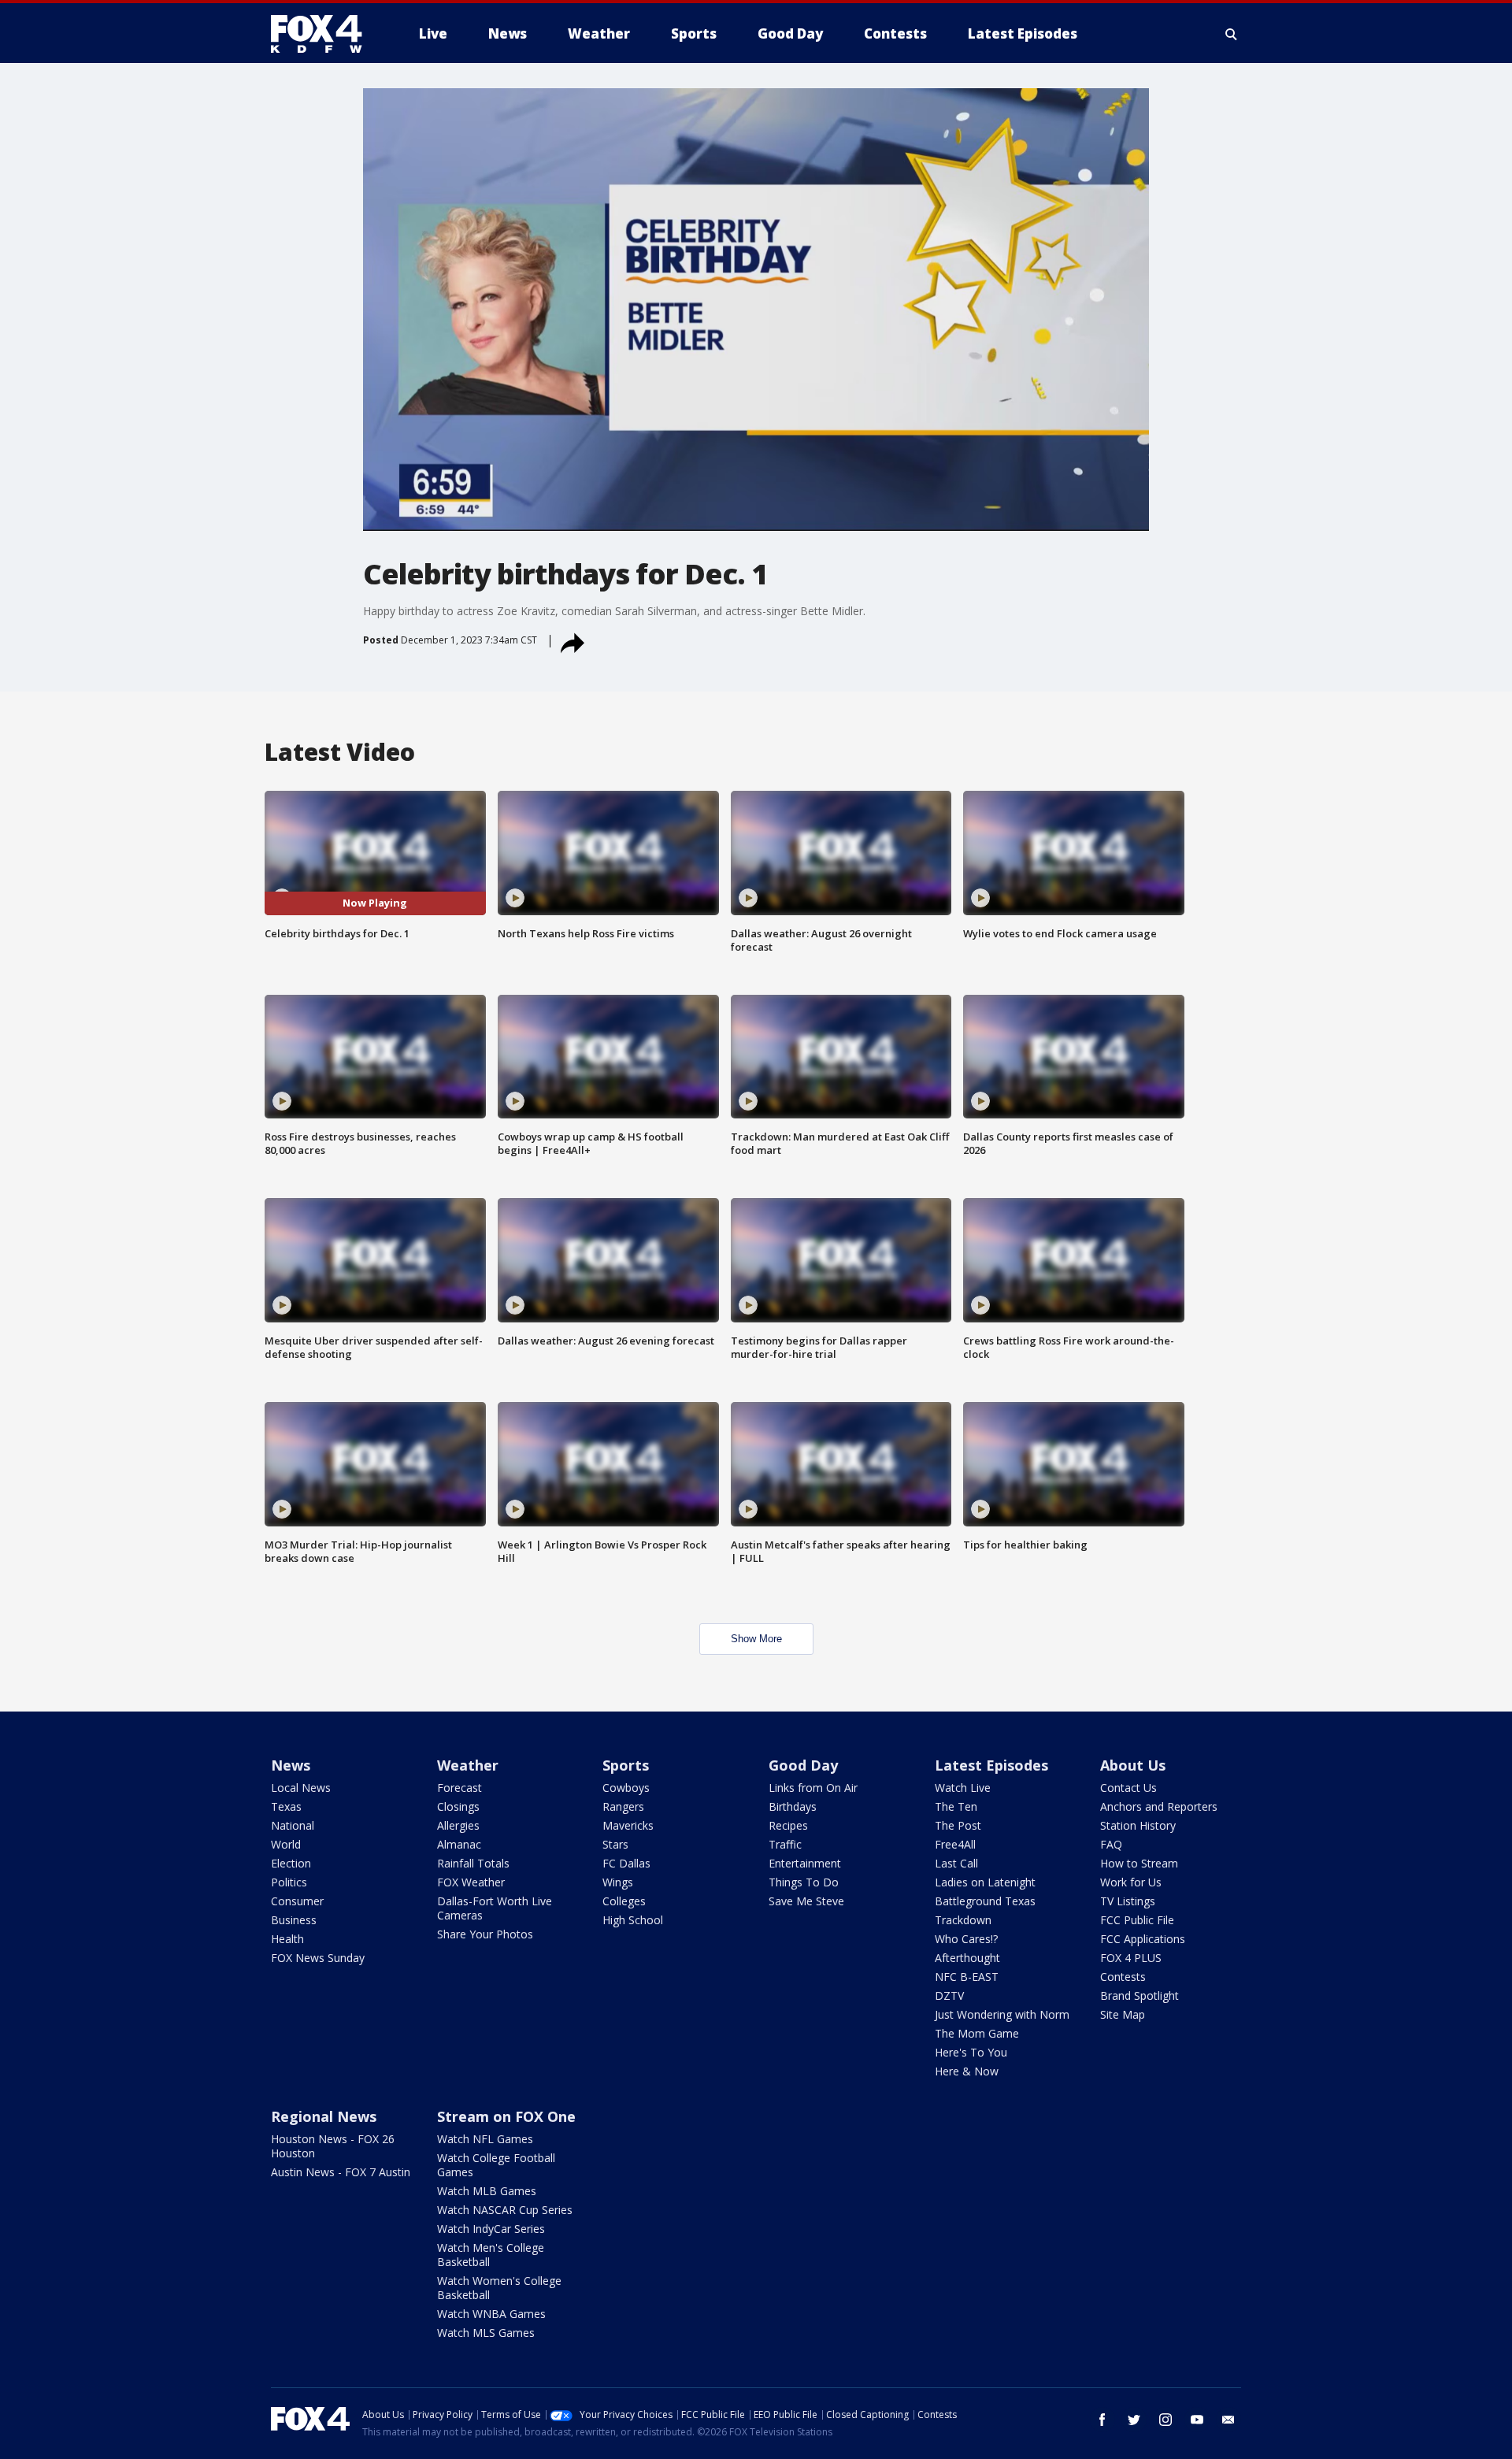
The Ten (956, 1806)
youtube (1197, 2420)
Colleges (624, 1901)
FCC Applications (1143, 1939)
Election (291, 1863)
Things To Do (804, 1882)
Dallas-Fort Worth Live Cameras (495, 1908)
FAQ (1111, 1844)
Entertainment (805, 1863)
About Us (1133, 1765)
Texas (286, 1806)
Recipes (788, 1825)
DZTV (949, 1995)
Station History (1138, 1825)
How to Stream (1139, 1863)
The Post (958, 1825)
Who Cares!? (966, 1939)
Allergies (458, 1825)
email (1228, 2420)
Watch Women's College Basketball (499, 2288)
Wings (618, 1882)
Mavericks (628, 1825)
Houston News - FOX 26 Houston (333, 2146)
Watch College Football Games (496, 2165)
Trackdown (963, 1920)
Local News (301, 1788)
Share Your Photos (485, 1934)
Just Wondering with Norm (1002, 2014)
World (286, 1844)
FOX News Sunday (318, 1958)
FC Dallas (626, 1863)
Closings (458, 1806)
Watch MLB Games (487, 2191)
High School (633, 1920)
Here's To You (971, 2052)
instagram (1165, 2420)
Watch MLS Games (486, 2333)
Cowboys (626, 1788)
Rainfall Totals (473, 1863)
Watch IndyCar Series (491, 2229)
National (293, 1825)
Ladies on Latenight (985, 1882)
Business (294, 1920)
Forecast (460, 1788)
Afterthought (967, 1958)
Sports (626, 1765)
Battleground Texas (985, 1901)
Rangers (623, 1806)
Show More (756, 1639)
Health (287, 1939)
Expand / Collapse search (1232, 34)
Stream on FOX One (506, 2116)
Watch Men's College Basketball (491, 2255)
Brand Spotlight (1140, 1995)
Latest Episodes (991, 1765)
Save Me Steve (806, 1901)
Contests (1123, 1977)
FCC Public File (1137, 1920)
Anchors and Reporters (1159, 1806)
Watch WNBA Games (491, 2314)
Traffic (785, 1844)
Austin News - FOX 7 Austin (341, 2172)
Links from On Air (813, 1788)
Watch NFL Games (485, 2139)
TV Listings (1128, 1901)
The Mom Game (977, 2033)
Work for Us (1131, 1882)
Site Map (1123, 2014)
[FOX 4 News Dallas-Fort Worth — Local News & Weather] (323, 34)
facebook (1102, 2420)
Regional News (324, 2116)
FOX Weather (471, 1882)
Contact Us (1128, 1788)
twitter (1134, 2420)
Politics (289, 1882)
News (291, 1765)
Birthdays (793, 1806)
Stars (615, 1844)
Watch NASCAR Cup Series (505, 2210)
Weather (468, 1765)
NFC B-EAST (967, 1977)
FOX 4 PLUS (1131, 1958)
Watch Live (963, 1788)
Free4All (955, 1844)
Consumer (297, 1901)
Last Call (956, 1863)
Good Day (803, 1765)
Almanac (459, 1844)
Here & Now (967, 2071)
